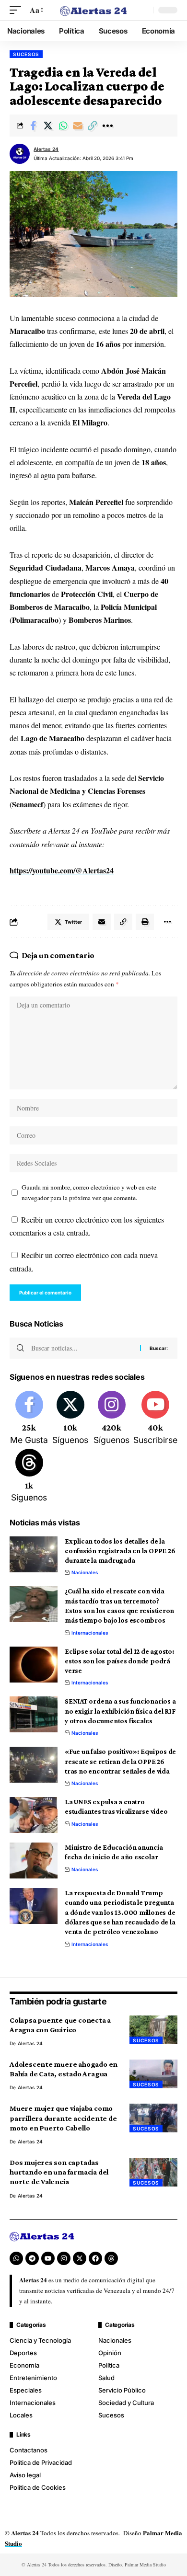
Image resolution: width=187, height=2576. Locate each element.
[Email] (78, 126)
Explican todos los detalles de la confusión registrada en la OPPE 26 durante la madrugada (120, 1551)
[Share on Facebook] (33, 126)
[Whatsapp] (16, 2258)
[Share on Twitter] (48, 126)
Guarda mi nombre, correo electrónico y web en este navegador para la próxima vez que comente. (89, 1193)
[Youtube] (155, 1419)
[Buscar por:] (82, 1348)
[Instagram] (111, 1419)
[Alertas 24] (93, 10)
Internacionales (90, 1633)
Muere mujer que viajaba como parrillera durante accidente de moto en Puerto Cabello (63, 2118)
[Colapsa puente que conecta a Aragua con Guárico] (153, 2030)
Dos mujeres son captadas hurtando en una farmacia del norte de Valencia (59, 2172)
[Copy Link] (93, 126)
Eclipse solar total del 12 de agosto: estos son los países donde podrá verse (120, 1661)
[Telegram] (32, 2258)
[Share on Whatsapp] (63, 126)
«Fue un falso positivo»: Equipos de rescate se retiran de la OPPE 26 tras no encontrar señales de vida (120, 1761)
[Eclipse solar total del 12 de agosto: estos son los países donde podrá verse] (34, 1665)
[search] (143, 10)
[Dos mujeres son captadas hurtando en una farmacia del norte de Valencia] (153, 2172)
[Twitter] (70, 1419)
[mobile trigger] (18, 10)
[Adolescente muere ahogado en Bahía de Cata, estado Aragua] (153, 2074)
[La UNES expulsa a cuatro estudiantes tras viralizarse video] (34, 1815)
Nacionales (85, 1572)
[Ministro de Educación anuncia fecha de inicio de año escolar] (34, 1860)
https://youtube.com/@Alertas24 (62, 870)
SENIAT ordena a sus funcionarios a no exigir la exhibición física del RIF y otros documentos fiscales (120, 1711)
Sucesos (26, 54)
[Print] (145, 922)
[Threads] (29, 1477)
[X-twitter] (80, 2258)
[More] (107, 126)
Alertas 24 (46, 149)
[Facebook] (29, 1419)
